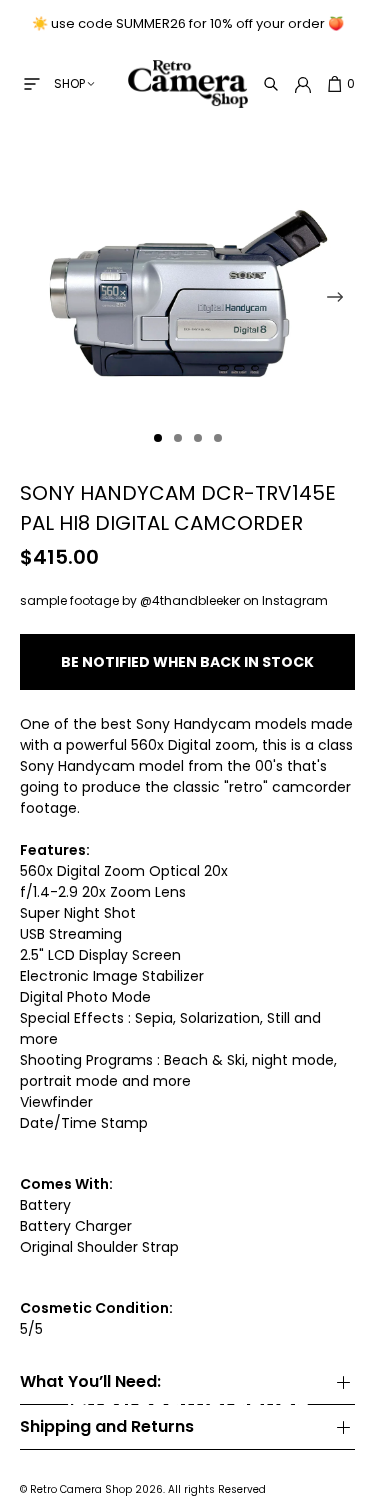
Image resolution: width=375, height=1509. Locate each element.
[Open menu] (32, 84)
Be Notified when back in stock (187, 662)
